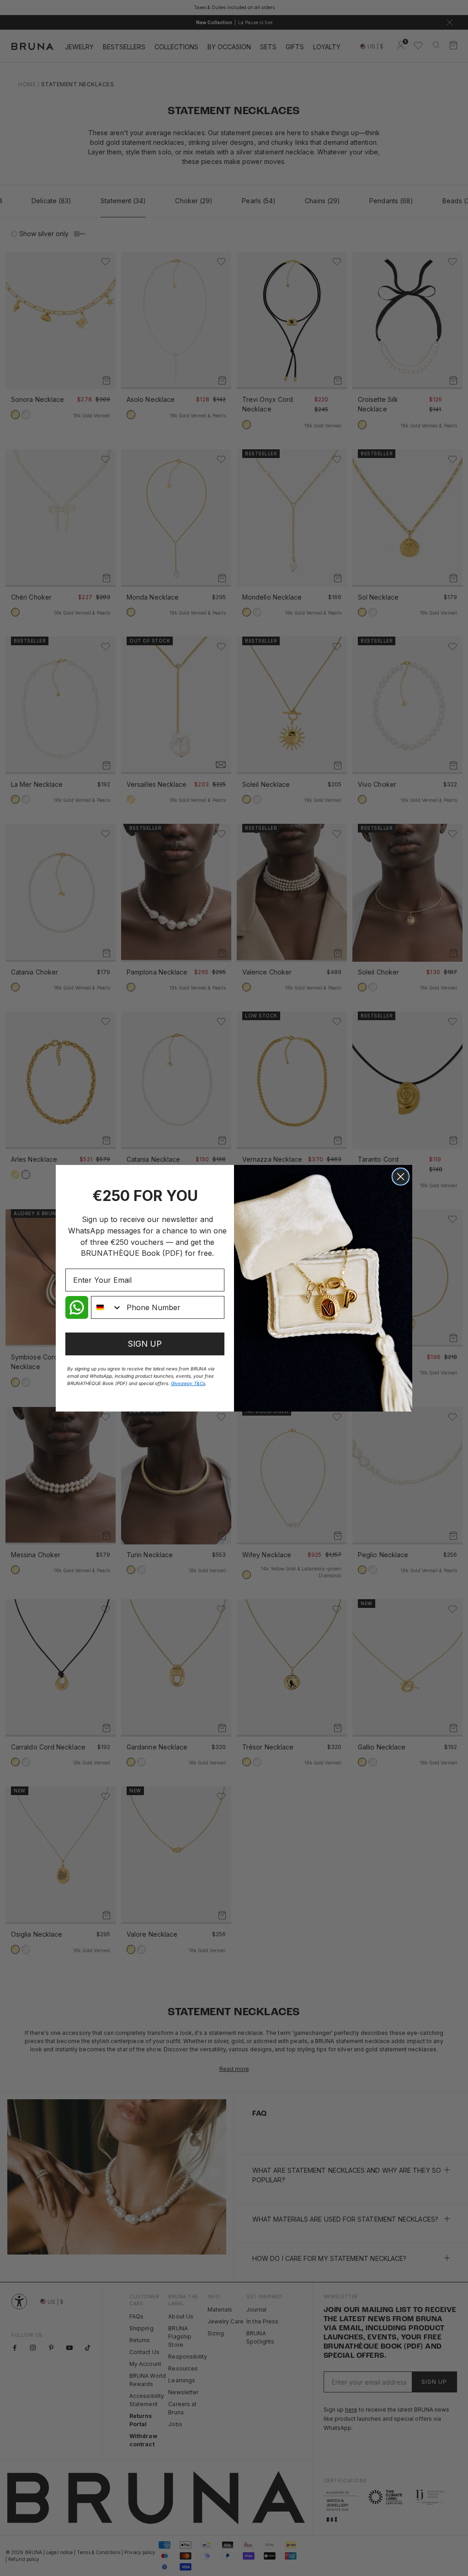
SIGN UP (145, 1344)
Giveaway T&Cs (188, 1383)
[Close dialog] (401, 1177)
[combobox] (107, 1307)
